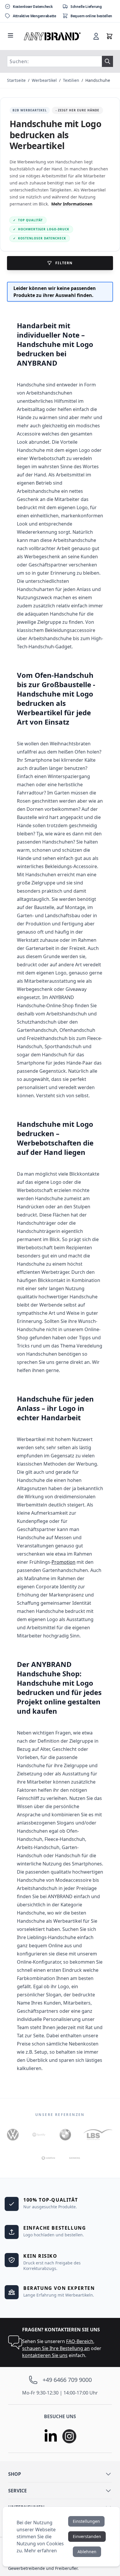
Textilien (71, 80)
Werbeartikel (44, 80)
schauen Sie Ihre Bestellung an (56, 2348)
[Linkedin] (51, 2436)
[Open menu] (10, 35)
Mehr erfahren (40, 2551)
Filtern (64, 263)
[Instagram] (69, 2436)
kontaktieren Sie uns (45, 2355)
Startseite (16, 80)
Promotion (63, 1562)
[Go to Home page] (52, 36)
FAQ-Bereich (80, 2341)
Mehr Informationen (72, 204)
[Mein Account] (96, 36)
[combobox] (54, 61)
